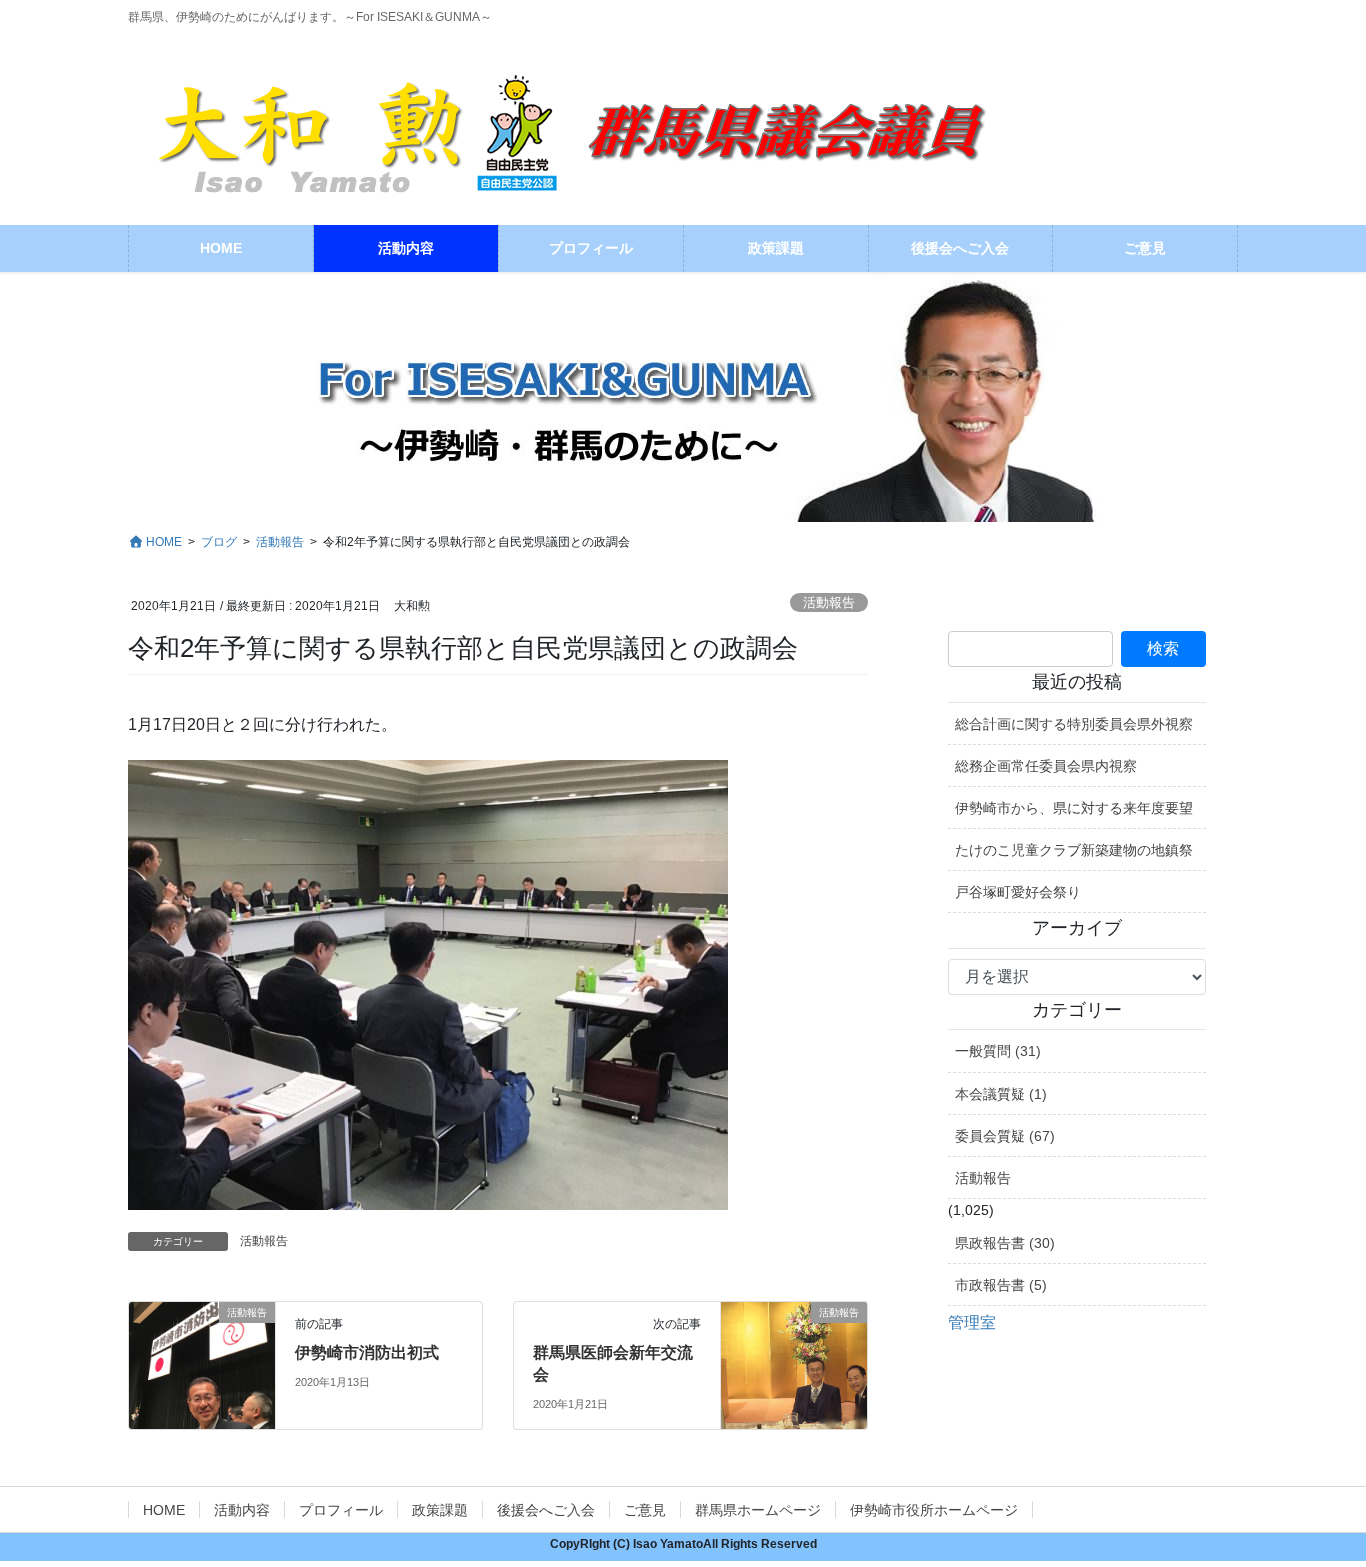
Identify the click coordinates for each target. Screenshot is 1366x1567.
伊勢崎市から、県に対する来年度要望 (1074, 808)
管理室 (972, 1322)
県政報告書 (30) (1005, 1243)
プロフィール (341, 1510)
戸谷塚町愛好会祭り (1018, 892)
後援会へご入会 (546, 1510)
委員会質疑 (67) (1005, 1136)
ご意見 (645, 1510)
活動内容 (242, 1510)
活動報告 (829, 602)
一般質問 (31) (998, 1051)
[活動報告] (202, 1355)
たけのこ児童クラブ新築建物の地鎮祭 (1074, 850)
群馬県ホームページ (758, 1510)
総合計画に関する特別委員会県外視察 (1074, 724)
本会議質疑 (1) (1001, 1094)
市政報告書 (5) (1001, 1285)
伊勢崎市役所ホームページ (934, 1510)
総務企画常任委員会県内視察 (1046, 766)
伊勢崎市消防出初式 (367, 1352)
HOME (164, 1510)
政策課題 (440, 1510)
